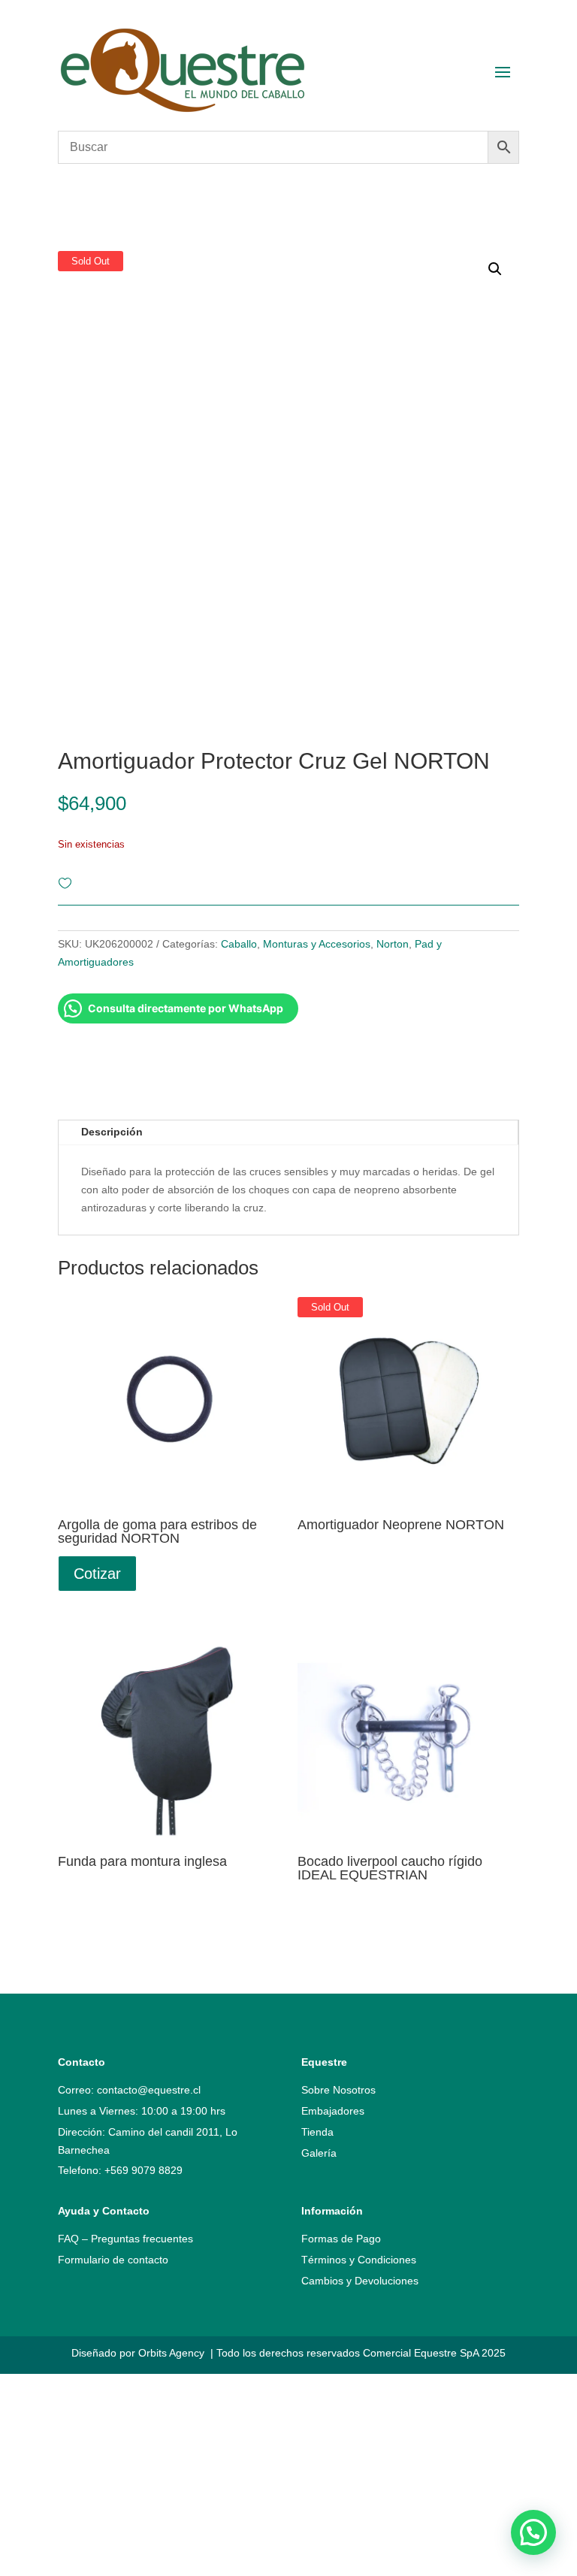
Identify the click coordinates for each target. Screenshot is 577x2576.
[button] (533, 2532)
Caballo (239, 944)
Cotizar (97, 1574)
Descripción (112, 1132)
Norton (393, 944)
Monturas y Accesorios (317, 944)
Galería (319, 2153)
